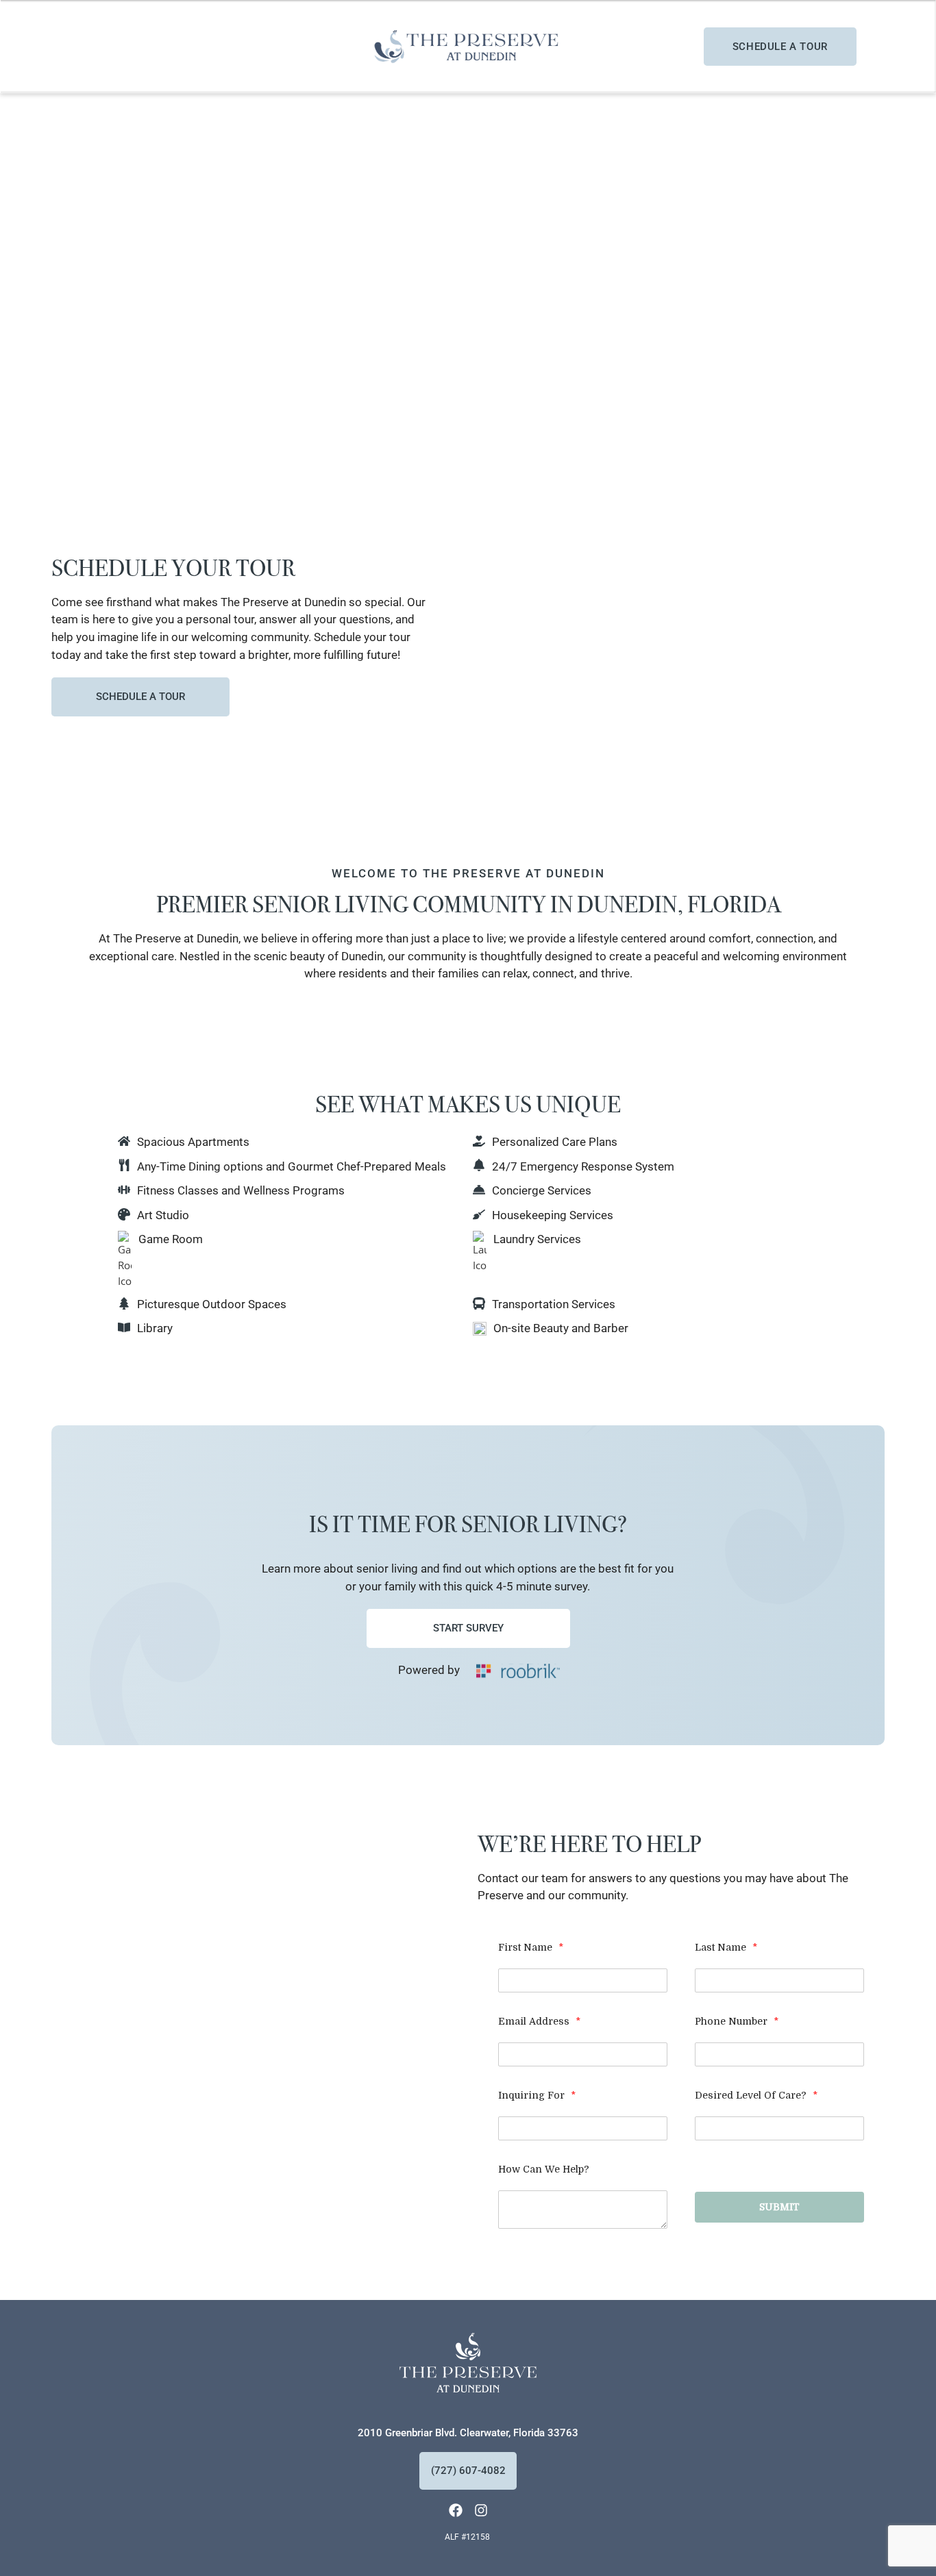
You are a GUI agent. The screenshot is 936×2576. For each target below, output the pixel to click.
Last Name (726, 1947)
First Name (531, 1947)
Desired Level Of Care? (756, 2095)
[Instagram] (481, 2510)
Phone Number (737, 2021)
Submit (779, 2207)
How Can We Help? (544, 2169)
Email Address (539, 2021)
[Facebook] (456, 2510)
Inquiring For (537, 2095)
